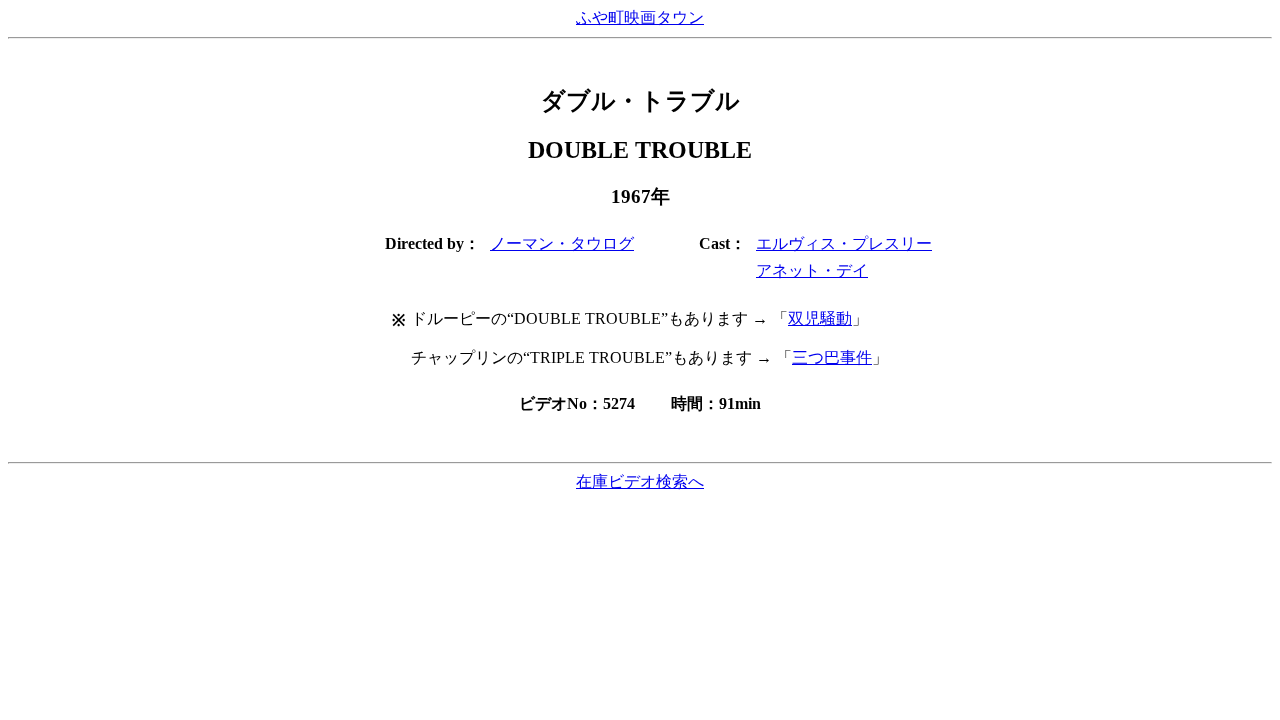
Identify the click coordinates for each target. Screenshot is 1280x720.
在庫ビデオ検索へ (640, 481)
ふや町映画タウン (640, 17)
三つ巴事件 (832, 357)
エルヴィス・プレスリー (844, 243)
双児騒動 (820, 318)
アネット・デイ (812, 270)
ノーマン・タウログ (562, 243)
